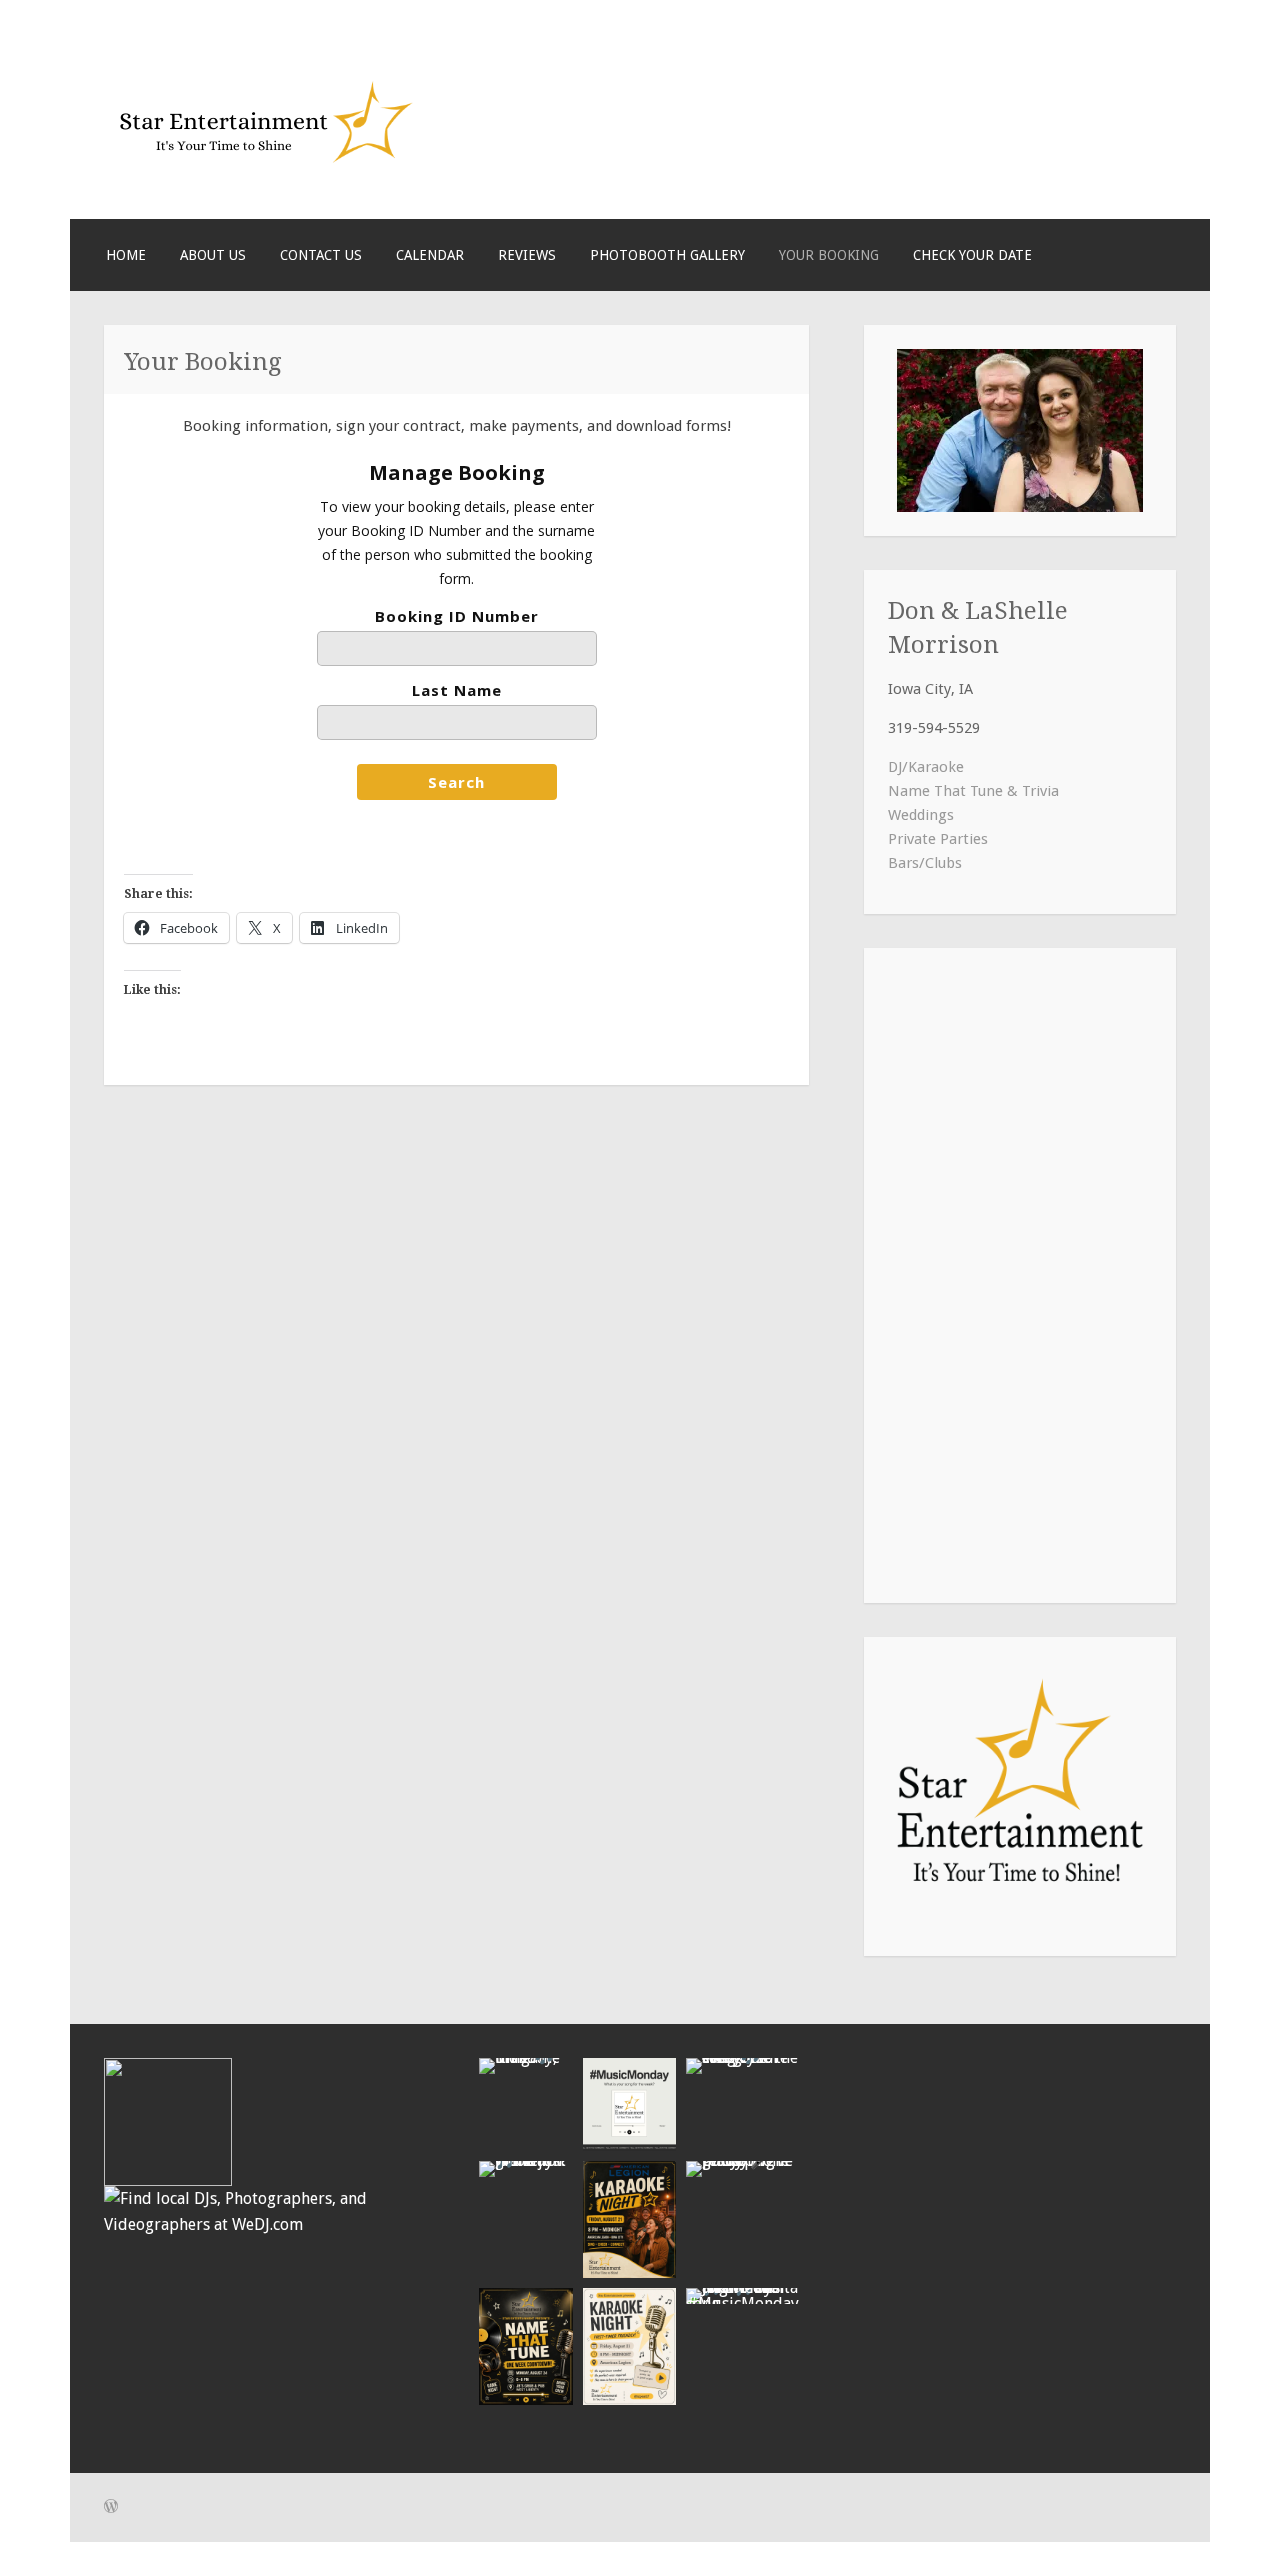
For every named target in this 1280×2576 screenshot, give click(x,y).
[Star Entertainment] (264, 173)
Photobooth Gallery (667, 255)
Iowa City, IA (930, 689)
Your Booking (829, 255)
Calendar (430, 255)
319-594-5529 (934, 728)
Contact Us (321, 255)
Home (126, 255)
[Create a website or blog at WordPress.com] (111, 2508)
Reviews (527, 255)
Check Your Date (972, 255)
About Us (213, 255)
